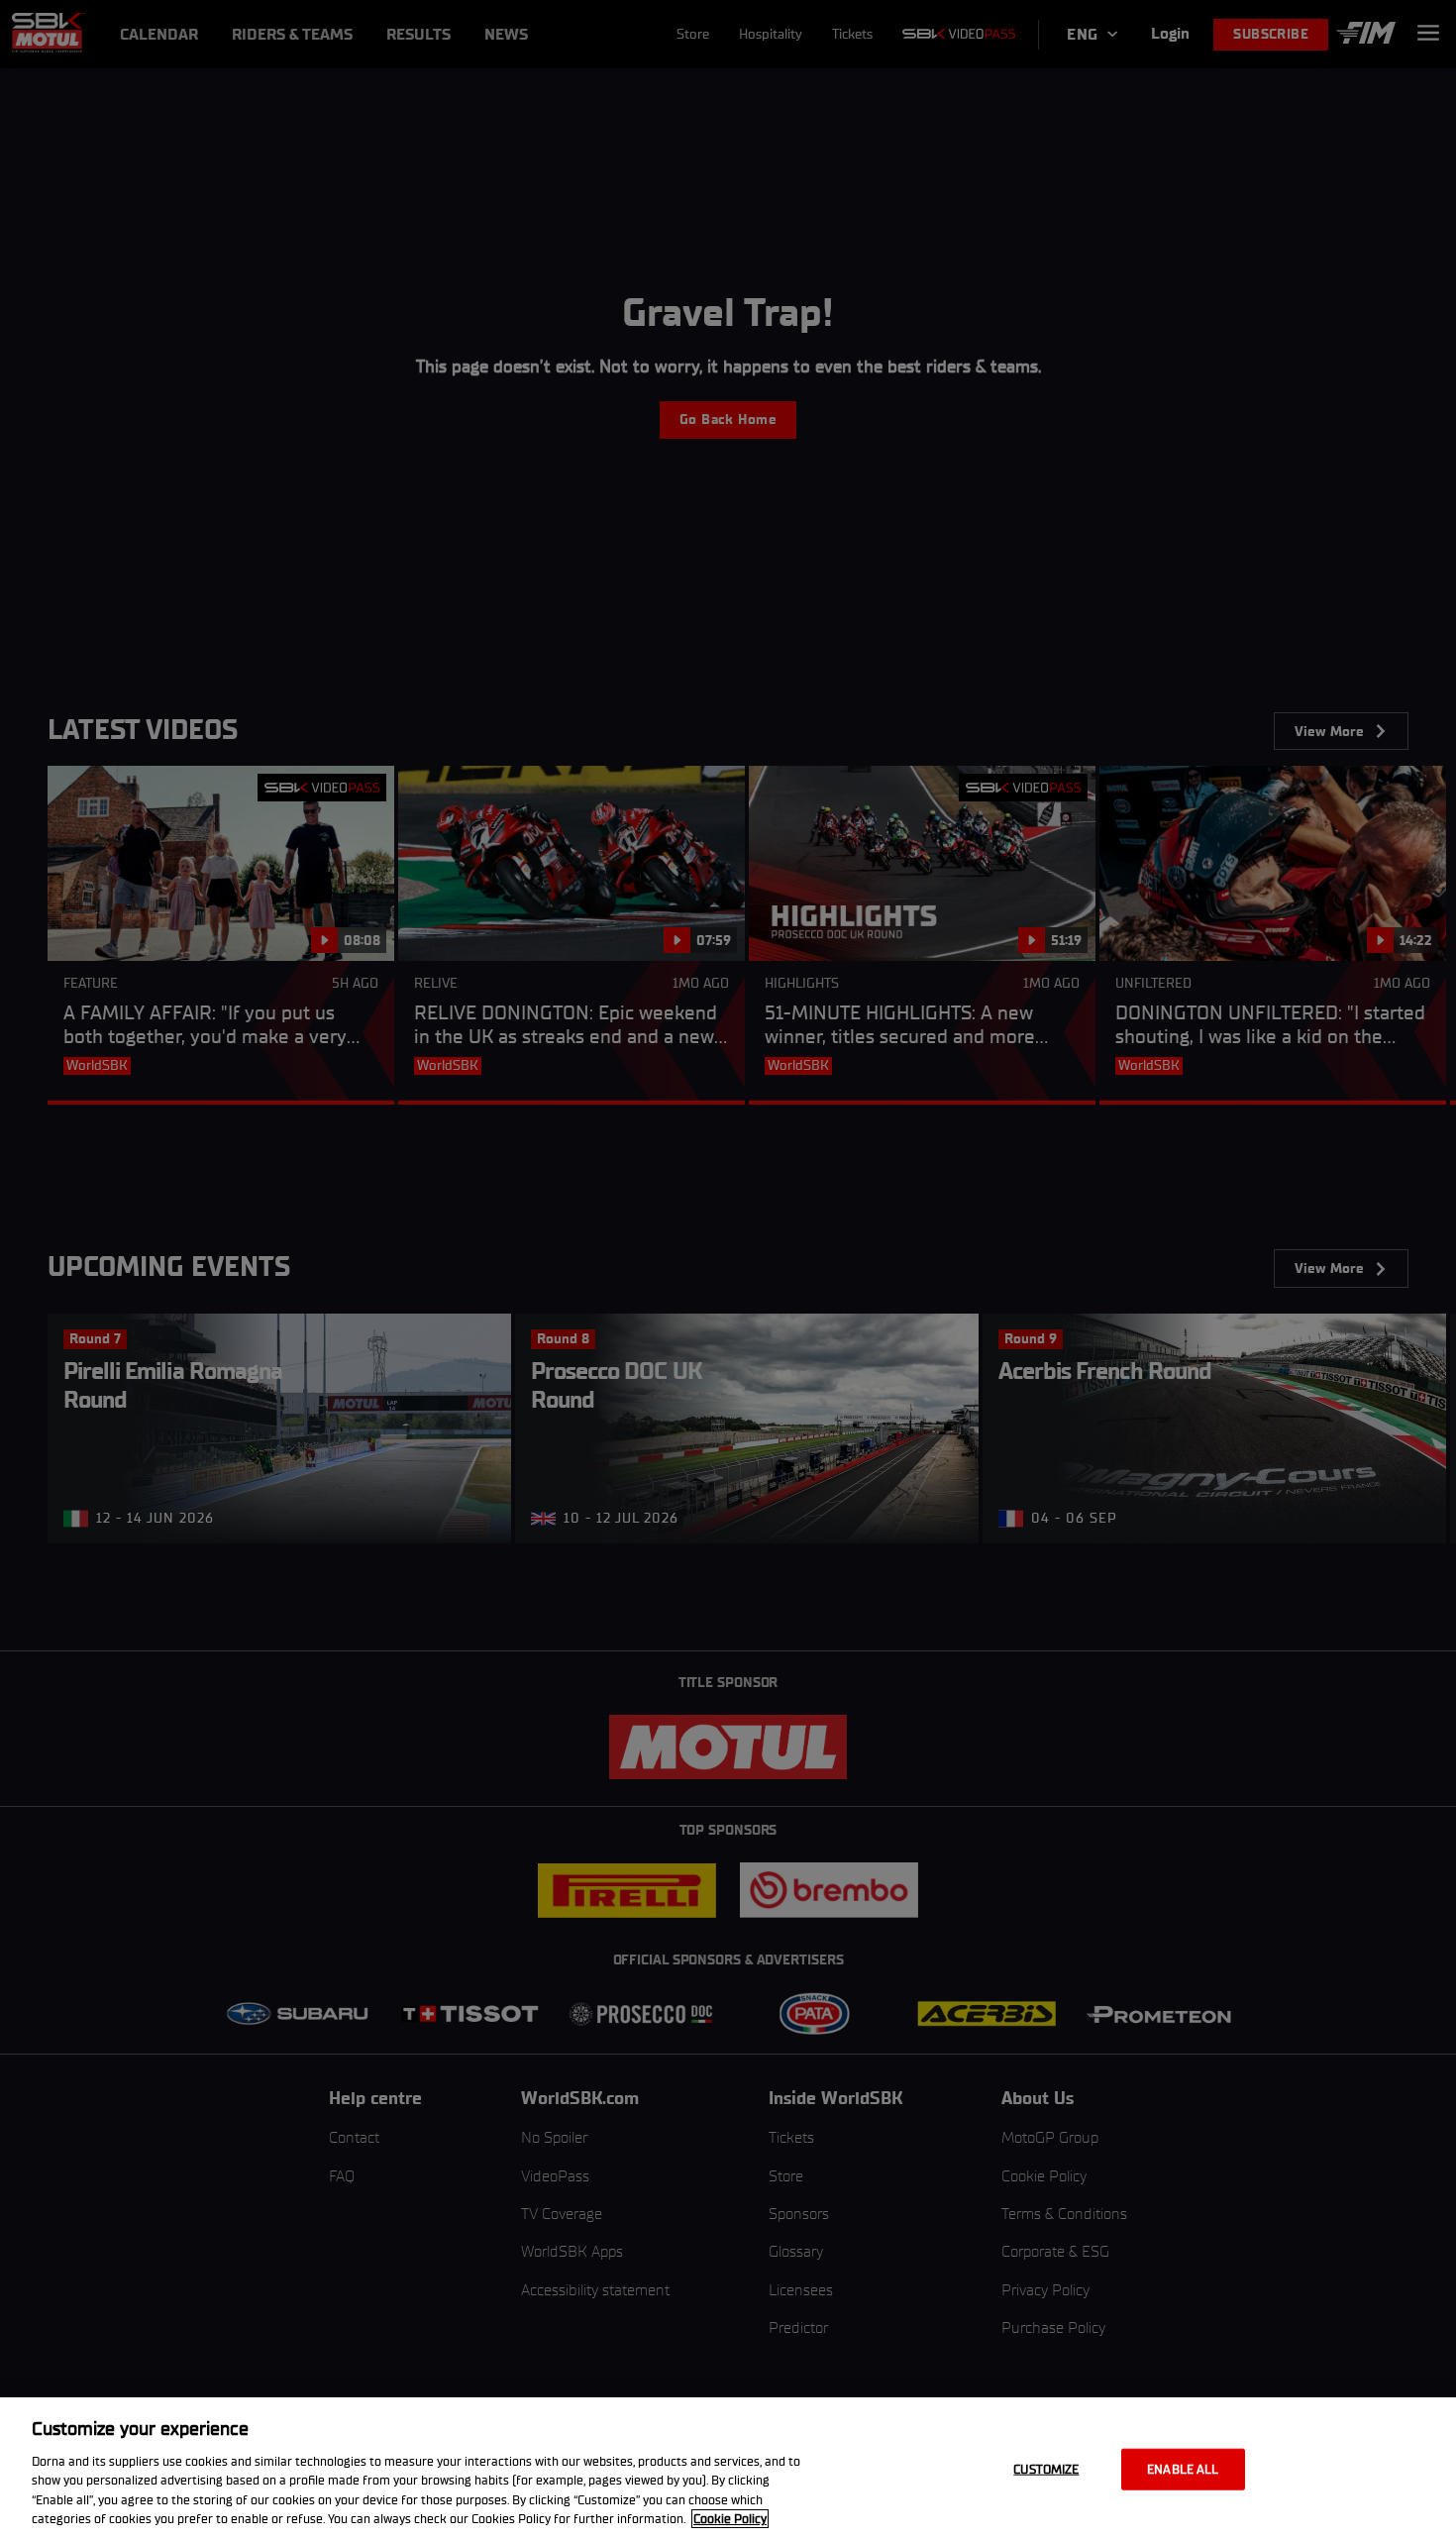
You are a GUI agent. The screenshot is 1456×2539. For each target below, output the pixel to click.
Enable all (1183, 2469)
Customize (1046, 2469)
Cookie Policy (730, 2519)
